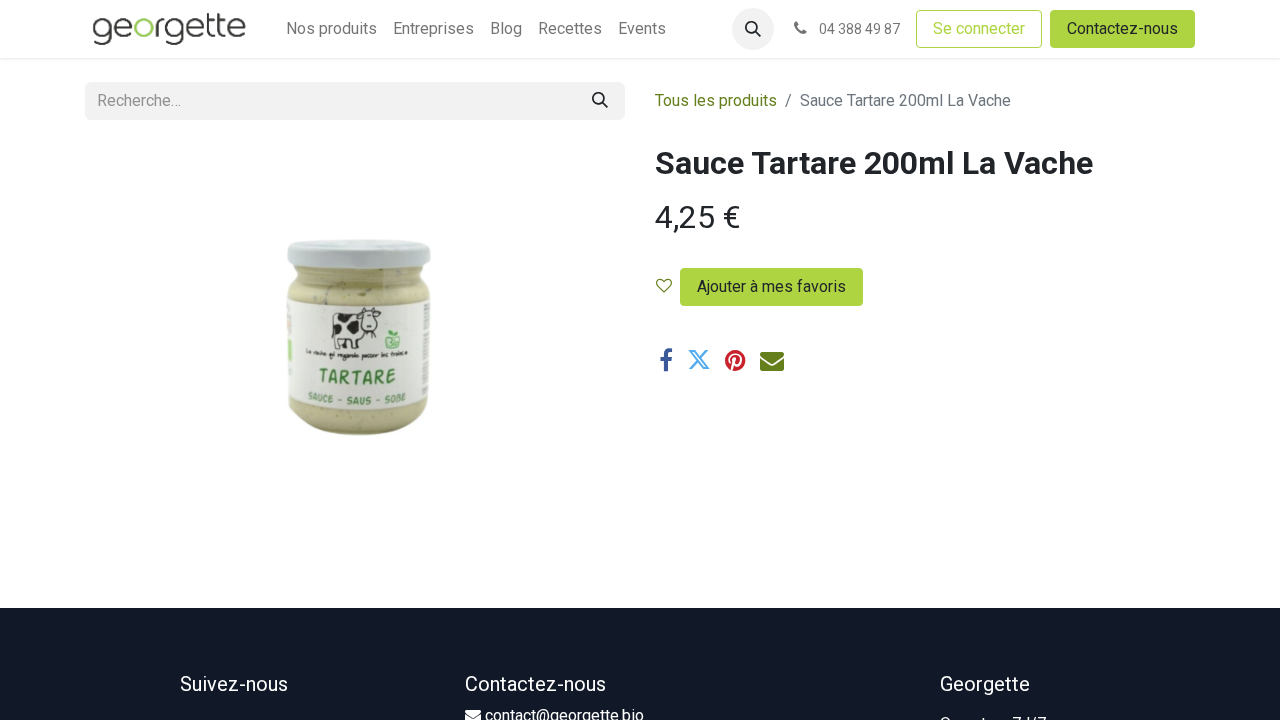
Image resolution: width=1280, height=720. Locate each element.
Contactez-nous (1122, 28)
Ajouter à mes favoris (771, 286)
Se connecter (979, 28)
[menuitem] (331, 29)
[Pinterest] (735, 360)
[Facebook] (666, 360)
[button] (753, 29)
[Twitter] (699, 360)
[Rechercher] (600, 101)
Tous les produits (716, 100)
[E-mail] (772, 360)
